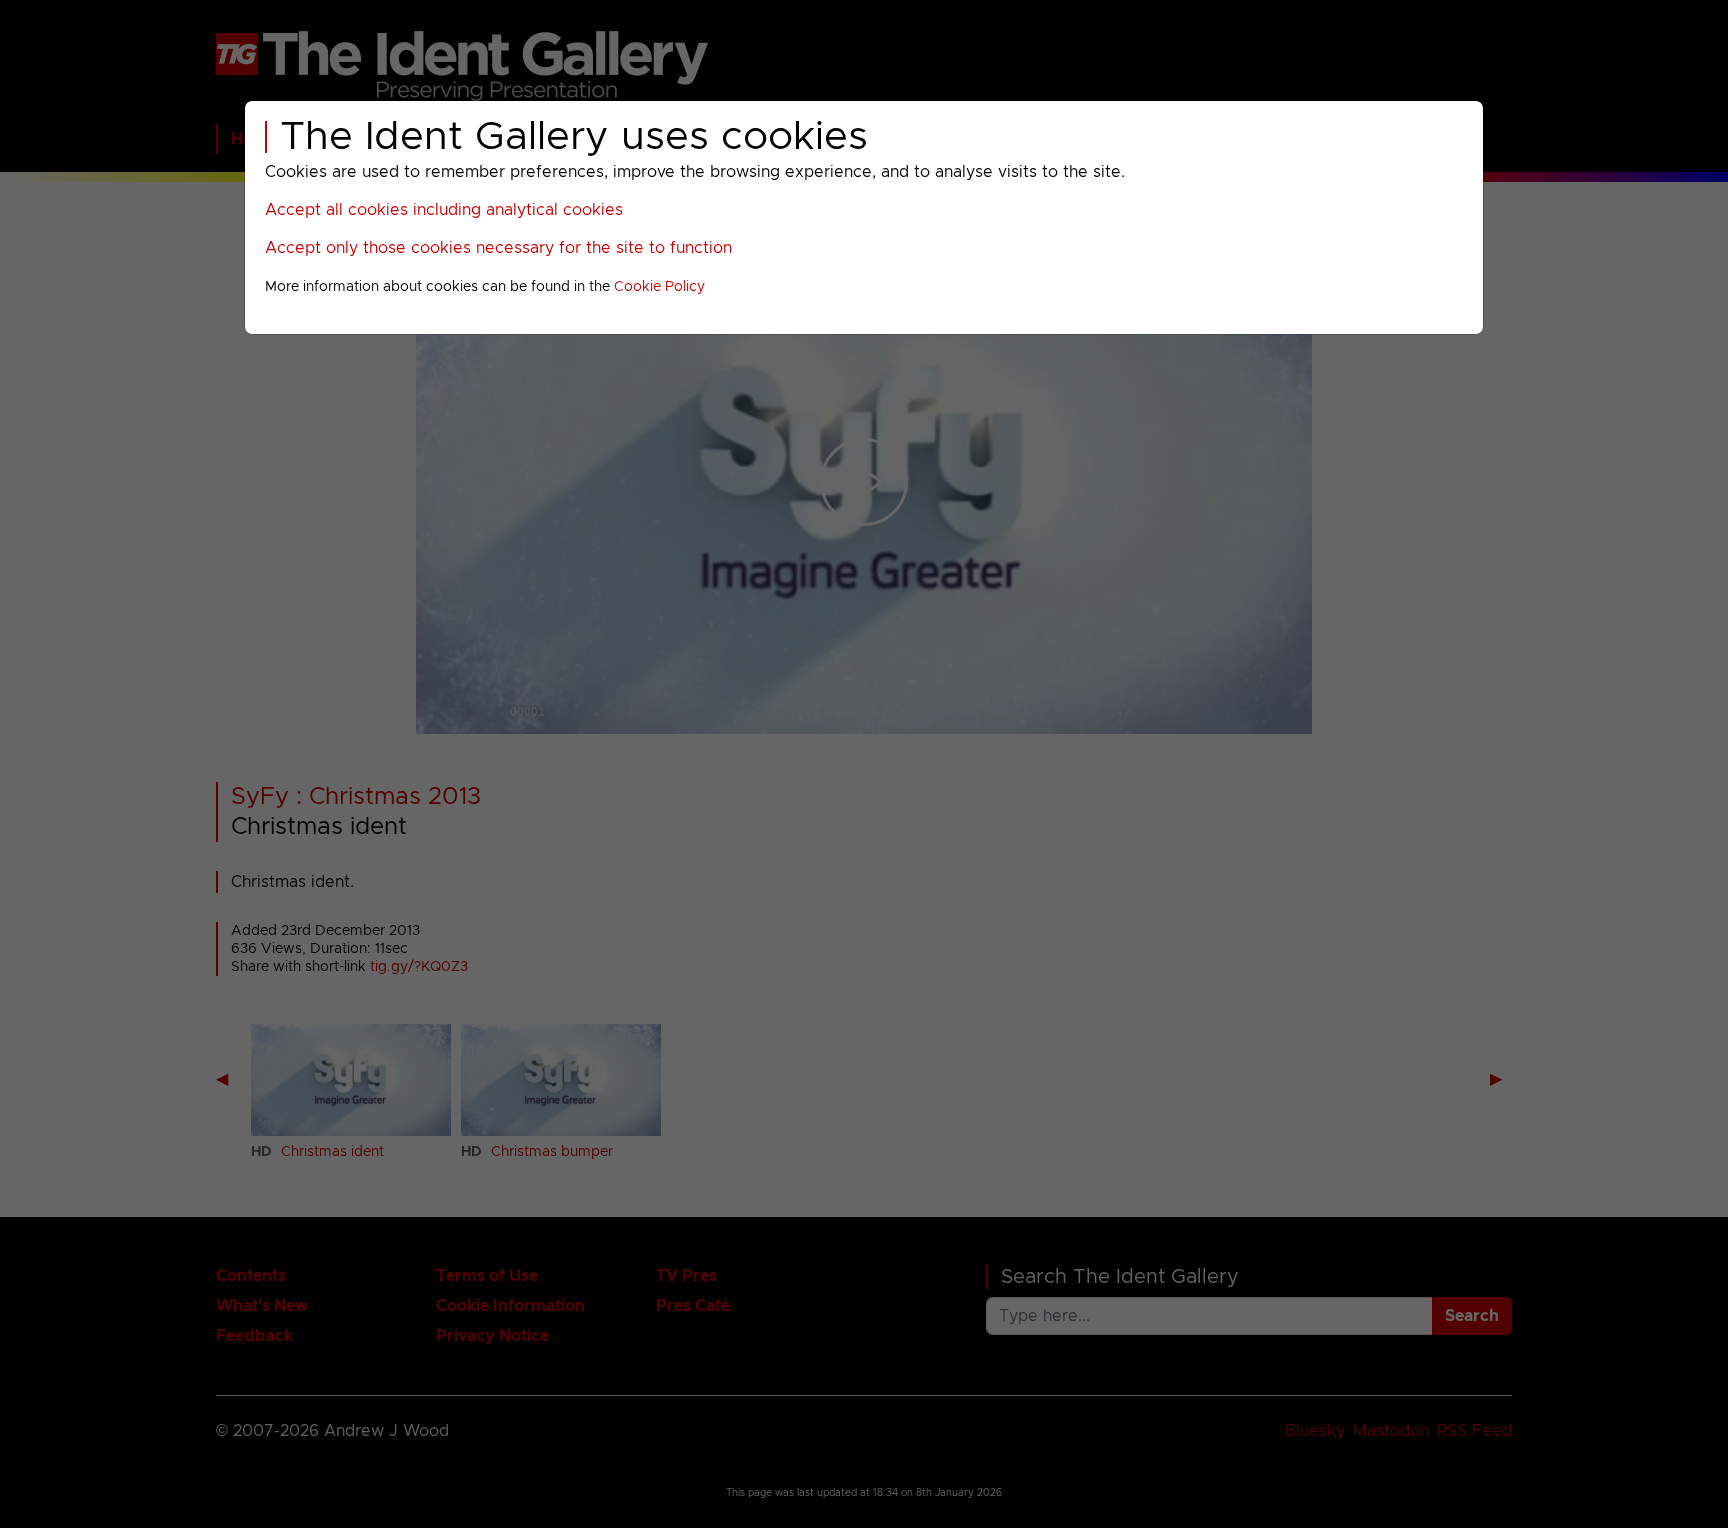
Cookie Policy (659, 287)
